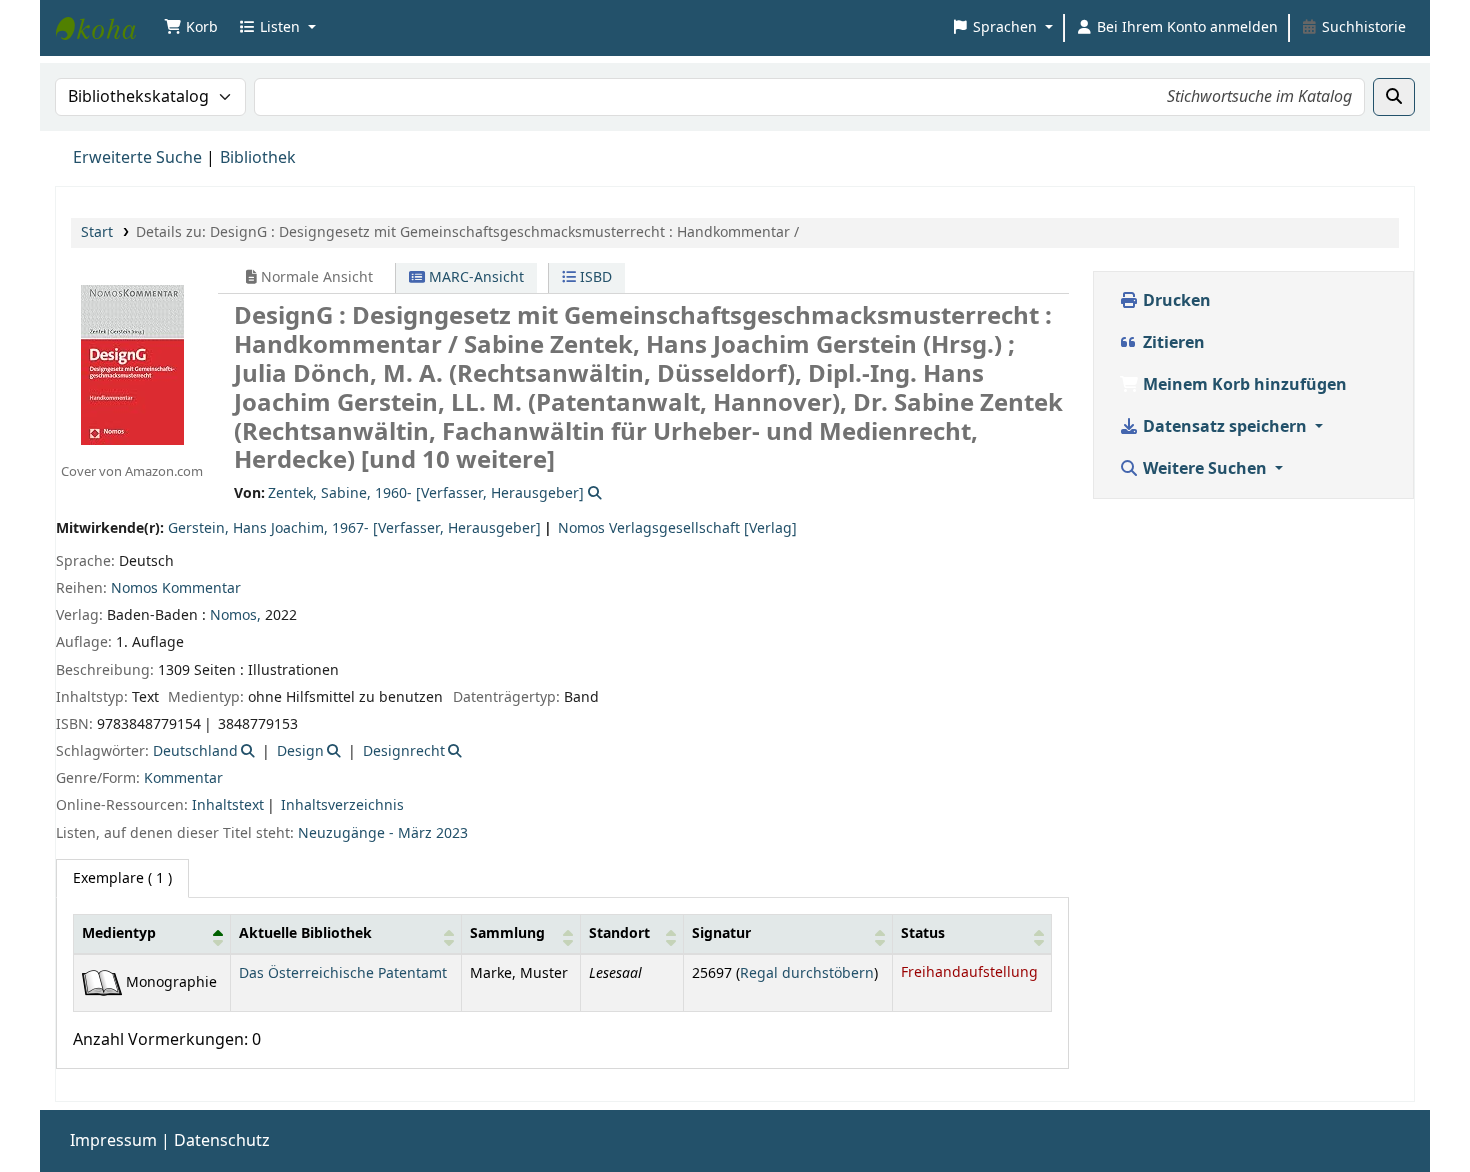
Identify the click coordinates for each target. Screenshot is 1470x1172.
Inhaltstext (228, 805)
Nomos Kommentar (176, 588)
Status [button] (923, 933)
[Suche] (1394, 97)
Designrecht (404, 751)
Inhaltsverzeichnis (342, 805)
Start (97, 232)
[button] (191, 28)
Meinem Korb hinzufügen (1243, 385)
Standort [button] (619, 933)
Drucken (1175, 301)
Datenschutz (222, 1141)
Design (300, 751)
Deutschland (195, 751)
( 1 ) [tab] (122, 878)
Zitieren (1172, 343)
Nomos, (237, 615)
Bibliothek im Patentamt (106, 28)
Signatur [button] (721, 933)
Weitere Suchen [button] (1205, 469)
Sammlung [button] (507, 933)
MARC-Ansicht (474, 277)
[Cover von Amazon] (131, 364)
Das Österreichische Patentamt (343, 973)
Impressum (113, 1141)
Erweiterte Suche (137, 158)
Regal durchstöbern (807, 973)
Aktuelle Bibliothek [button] (305, 933)
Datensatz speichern (1225, 427)
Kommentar (183, 778)
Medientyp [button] (119, 933)
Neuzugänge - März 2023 (383, 833)
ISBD (594, 277)
